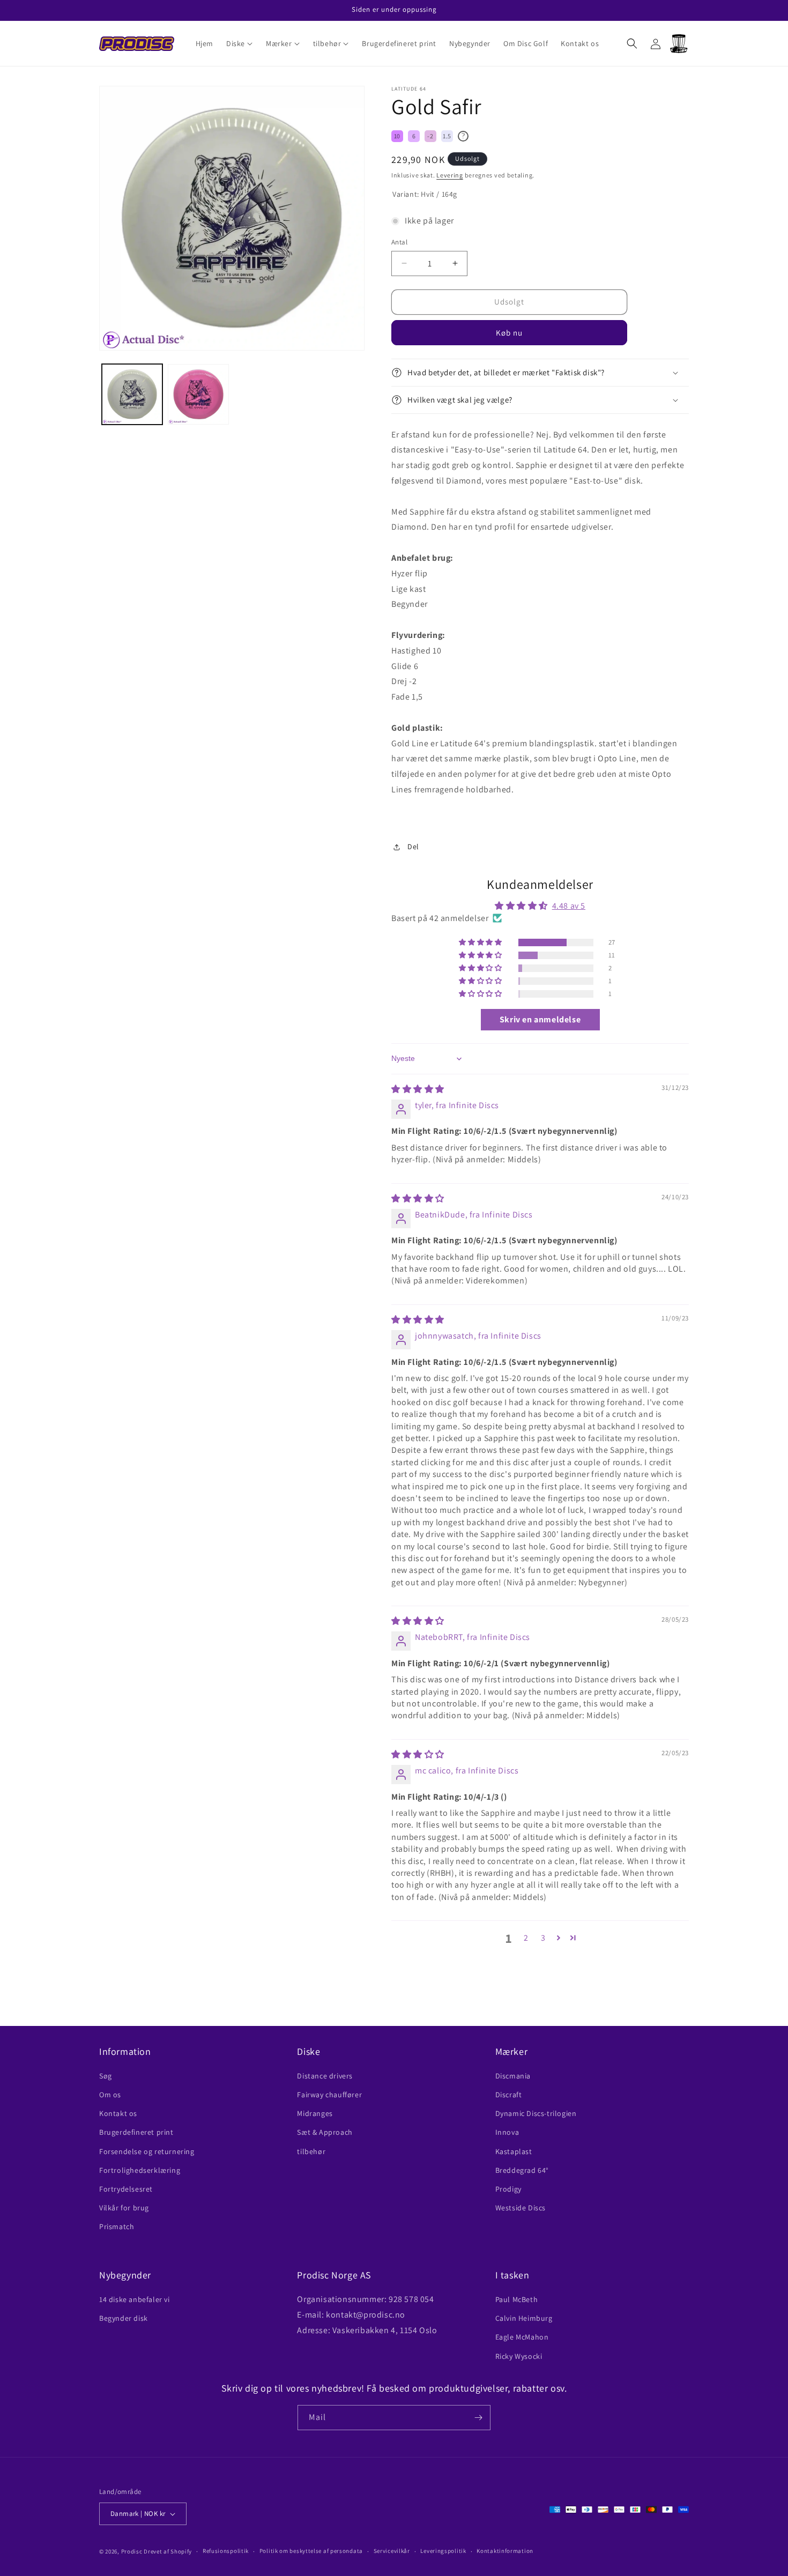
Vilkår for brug (124, 2208)
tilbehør (311, 2151)
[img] (418, 1089)
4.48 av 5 (569, 906)
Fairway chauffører (329, 2095)
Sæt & (325, 2132)
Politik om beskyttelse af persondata (311, 2551)
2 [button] (526, 1938)
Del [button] (413, 847)
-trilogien (536, 2113)
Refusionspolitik (226, 2551)
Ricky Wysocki (519, 2356)
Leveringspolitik (443, 2551)
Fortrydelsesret (126, 2189)
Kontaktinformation (505, 2551)
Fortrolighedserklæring (140, 2170)
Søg (106, 2076)
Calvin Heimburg (524, 2318)
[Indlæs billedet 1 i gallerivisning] (132, 394)
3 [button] (543, 1938)
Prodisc (132, 2551)
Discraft (509, 2095)
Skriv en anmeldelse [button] (540, 1019)
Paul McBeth (517, 2299)
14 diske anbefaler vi (135, 2299)
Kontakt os (118, 2113)
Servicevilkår (392, 2551)
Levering (450, 175)
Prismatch (117, 2226)
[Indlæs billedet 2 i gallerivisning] (198, 394)
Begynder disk (124, 2318)
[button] (240, 43)
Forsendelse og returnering (147, 2151)
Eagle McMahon (522, 2337)
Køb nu (509, 333)
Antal (399, 242)
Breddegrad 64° (522, 2170)
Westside (521, 2208)
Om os (110, 2095)
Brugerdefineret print (136, 2132)
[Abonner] (478, 2418)
